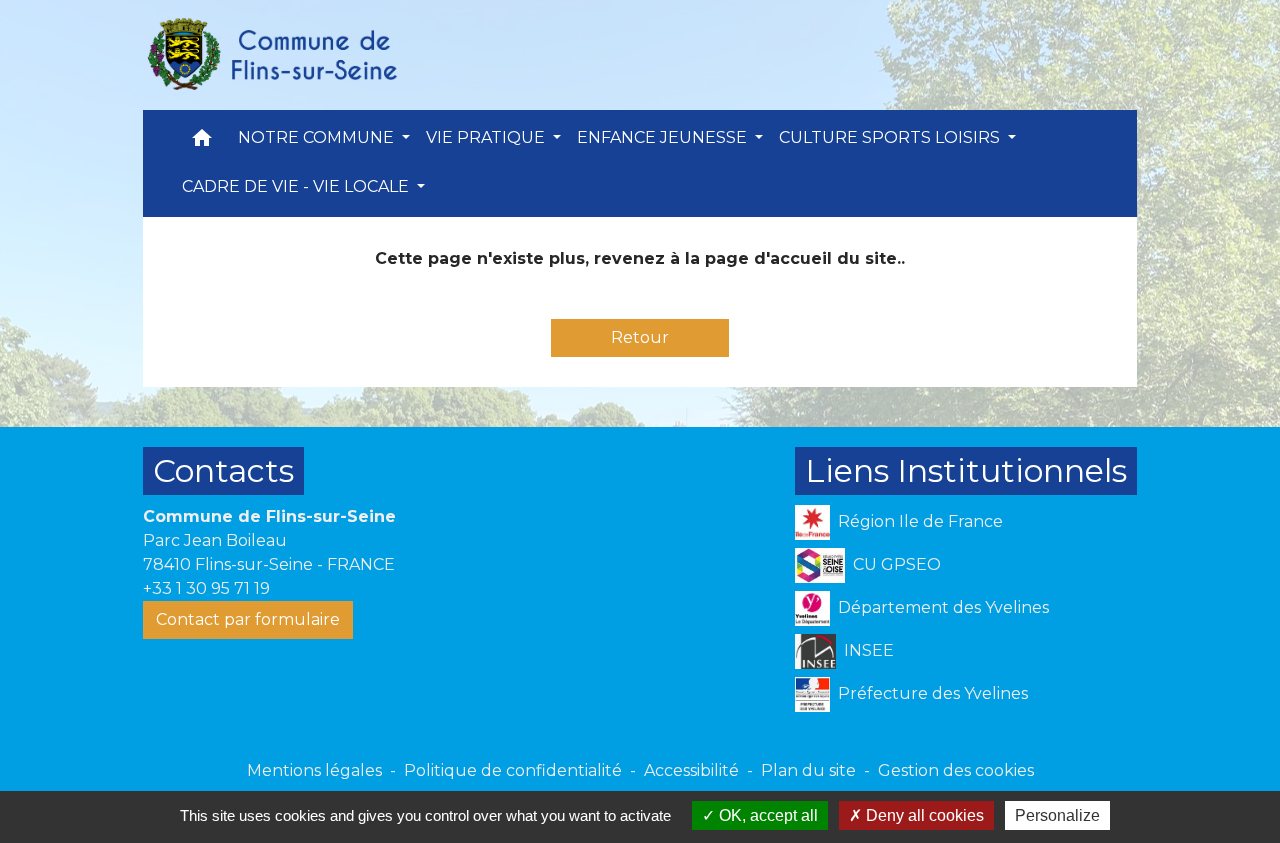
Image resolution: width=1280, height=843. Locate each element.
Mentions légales (314, 770)
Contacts (223, 470)
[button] (202, 142)
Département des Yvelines (943, 607)
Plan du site (808, 770)
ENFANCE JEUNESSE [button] (664, 137)
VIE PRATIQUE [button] (487, 137)
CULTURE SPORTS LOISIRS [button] (891, 137)
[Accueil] (271, 55)
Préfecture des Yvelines (933, 693)
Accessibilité (691, 770)
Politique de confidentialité (513, 770)
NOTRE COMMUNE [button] (318, 137)
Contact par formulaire (248, 619)
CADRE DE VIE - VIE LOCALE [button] (297, 186)
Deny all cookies (923, 815)
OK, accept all (766, 815)
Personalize (1057, 815)
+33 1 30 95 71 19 (206, 588)
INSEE (869, 650)
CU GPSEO (897, 564)
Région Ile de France (920, 521)
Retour (640, 337)
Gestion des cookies (956, 770)
